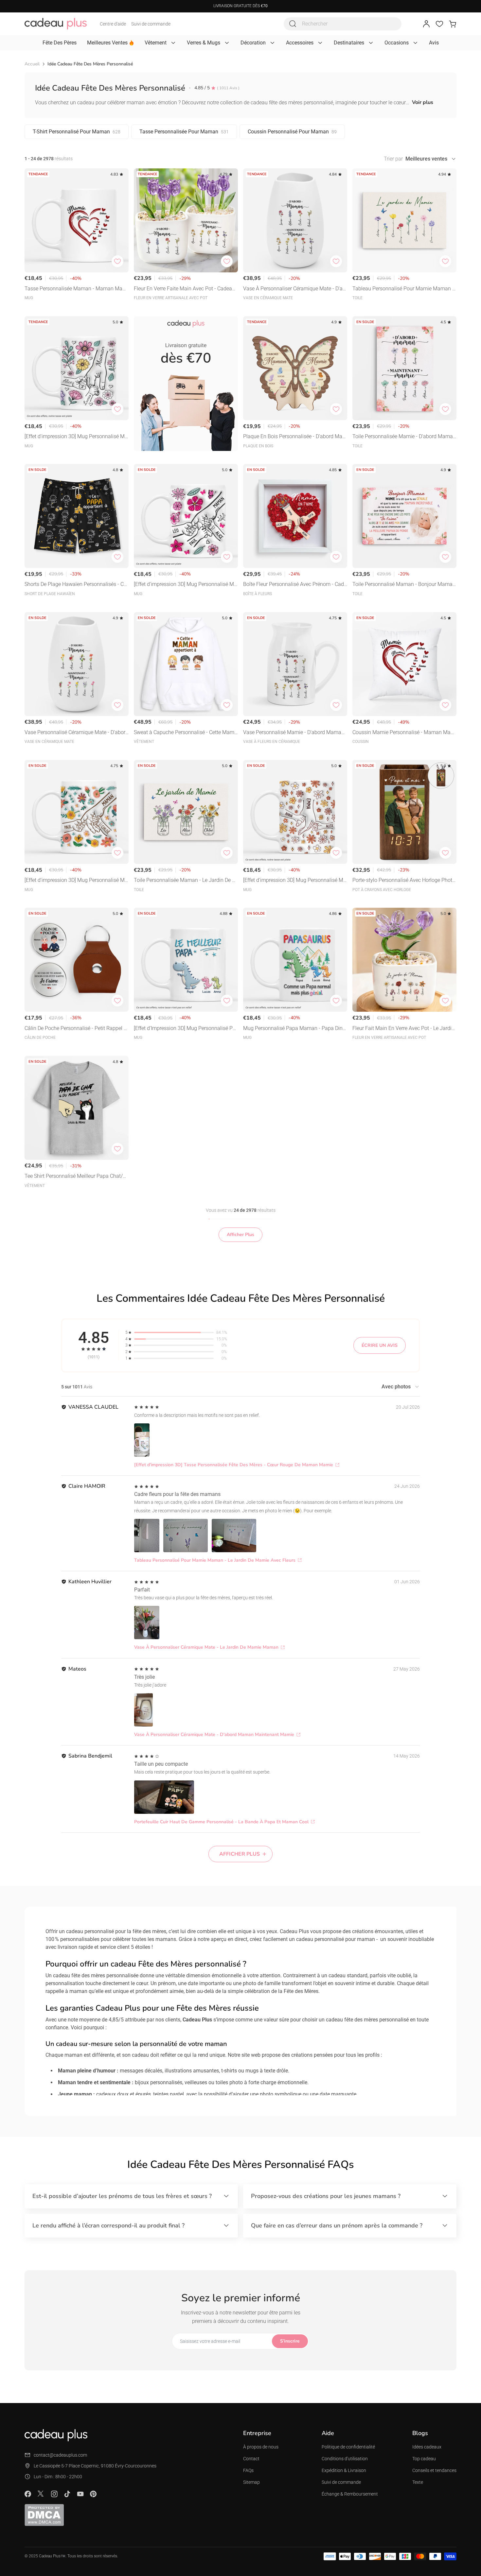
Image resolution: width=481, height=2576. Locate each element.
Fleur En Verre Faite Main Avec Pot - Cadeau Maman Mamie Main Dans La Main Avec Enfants (185, 289)
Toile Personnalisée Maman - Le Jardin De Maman (185, 881)
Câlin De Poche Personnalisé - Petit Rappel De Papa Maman (76, 1029)
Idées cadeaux (427, 2447)
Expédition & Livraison (344, 2470)
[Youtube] (80, 2494)
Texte (418, 2482)
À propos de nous (261, 2447)
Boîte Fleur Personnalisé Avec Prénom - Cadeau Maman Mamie (295, 585)
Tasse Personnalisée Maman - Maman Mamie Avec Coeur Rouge (76, 289)
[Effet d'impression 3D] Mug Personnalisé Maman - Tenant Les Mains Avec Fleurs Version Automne (295, 881)
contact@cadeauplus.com (60, 2455)
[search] (293, 24)
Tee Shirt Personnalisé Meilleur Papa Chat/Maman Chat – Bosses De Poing (76, 1177)
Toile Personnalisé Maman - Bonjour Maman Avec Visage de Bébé (404, 585)
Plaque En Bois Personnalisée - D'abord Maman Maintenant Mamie (295, 437)
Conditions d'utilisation (345, 2459)
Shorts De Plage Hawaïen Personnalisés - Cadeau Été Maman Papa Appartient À (76, 585)
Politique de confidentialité (348, 2447)
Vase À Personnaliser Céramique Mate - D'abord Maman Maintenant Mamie (294, 289)
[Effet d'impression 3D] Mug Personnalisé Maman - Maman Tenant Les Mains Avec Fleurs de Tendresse (76, 881)
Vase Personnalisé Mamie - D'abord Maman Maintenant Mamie (294, 733)
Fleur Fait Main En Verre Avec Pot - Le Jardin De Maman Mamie (403, 1029)
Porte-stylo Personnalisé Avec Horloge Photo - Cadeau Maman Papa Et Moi (404, 881)
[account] (426, 24)
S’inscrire (290, 2341)
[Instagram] (54, 2494)
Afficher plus (240, 1854)
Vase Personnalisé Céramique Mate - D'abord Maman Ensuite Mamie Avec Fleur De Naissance (76, 733)
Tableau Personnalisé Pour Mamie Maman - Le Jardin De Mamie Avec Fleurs (403, 289)
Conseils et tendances (434, 2470)
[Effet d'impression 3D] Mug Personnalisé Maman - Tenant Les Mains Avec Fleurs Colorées (76, 437)
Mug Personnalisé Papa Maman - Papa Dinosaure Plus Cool (294, 1029)
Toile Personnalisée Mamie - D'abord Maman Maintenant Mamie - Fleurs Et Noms (404, 437)
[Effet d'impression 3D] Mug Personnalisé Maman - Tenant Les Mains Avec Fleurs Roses (185, 585)
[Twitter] (41, 2494)
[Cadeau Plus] (56, 24)
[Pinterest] (93, 2494)
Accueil (32, 64)
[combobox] (343, 24)
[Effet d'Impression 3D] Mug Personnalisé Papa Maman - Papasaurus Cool (185, 1029)
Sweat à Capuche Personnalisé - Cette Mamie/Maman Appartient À (185, 733)
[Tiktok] (67, 2494)
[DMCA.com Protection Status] (44, 2515)
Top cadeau (424, 2459)
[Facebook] (28, 2494)
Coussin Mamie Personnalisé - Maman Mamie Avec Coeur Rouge (404, 733)
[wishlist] (439, 24)
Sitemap (251, 2482)
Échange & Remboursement (350, 2494)
